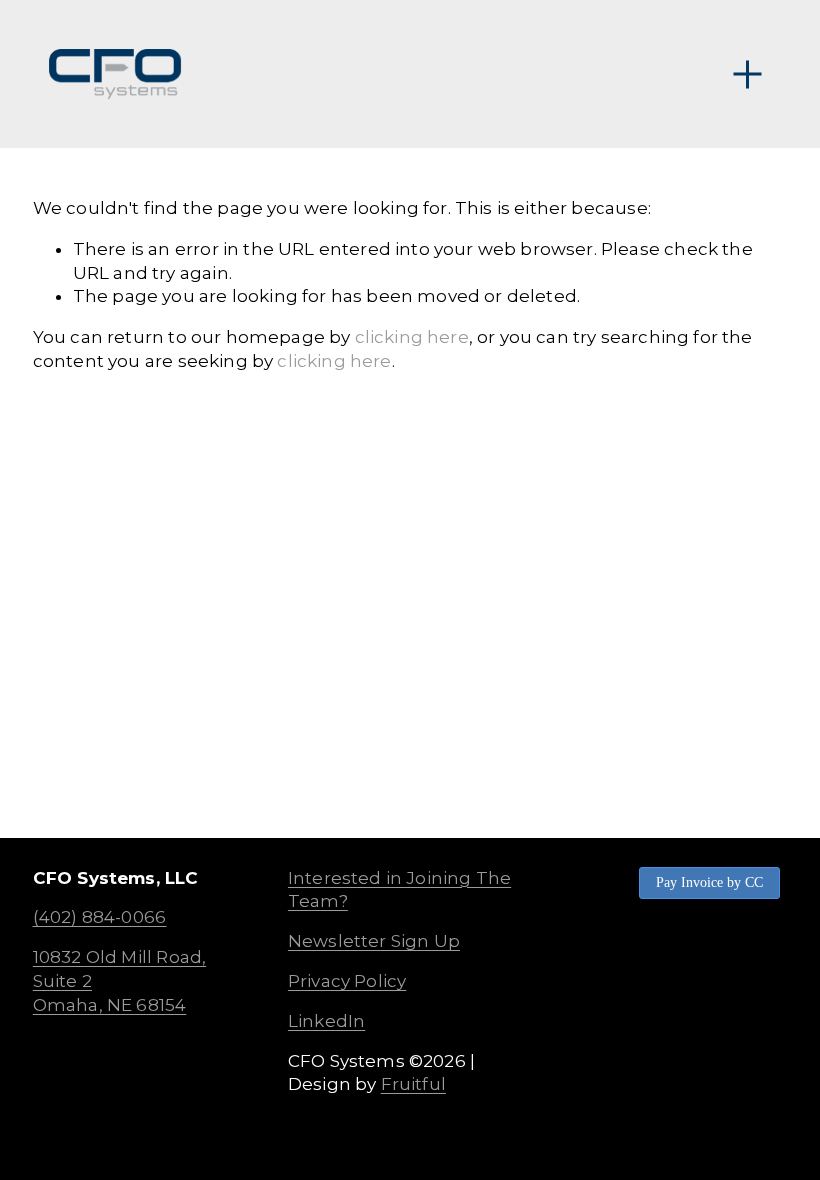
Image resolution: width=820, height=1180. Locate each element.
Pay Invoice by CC (709, 882)
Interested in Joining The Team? (399, 890)
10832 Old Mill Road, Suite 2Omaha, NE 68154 (119, 981)
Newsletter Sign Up (374, 941)
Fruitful (413, 1084)
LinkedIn (326, 1021)
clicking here (412, 337)
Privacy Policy (347, 981)
